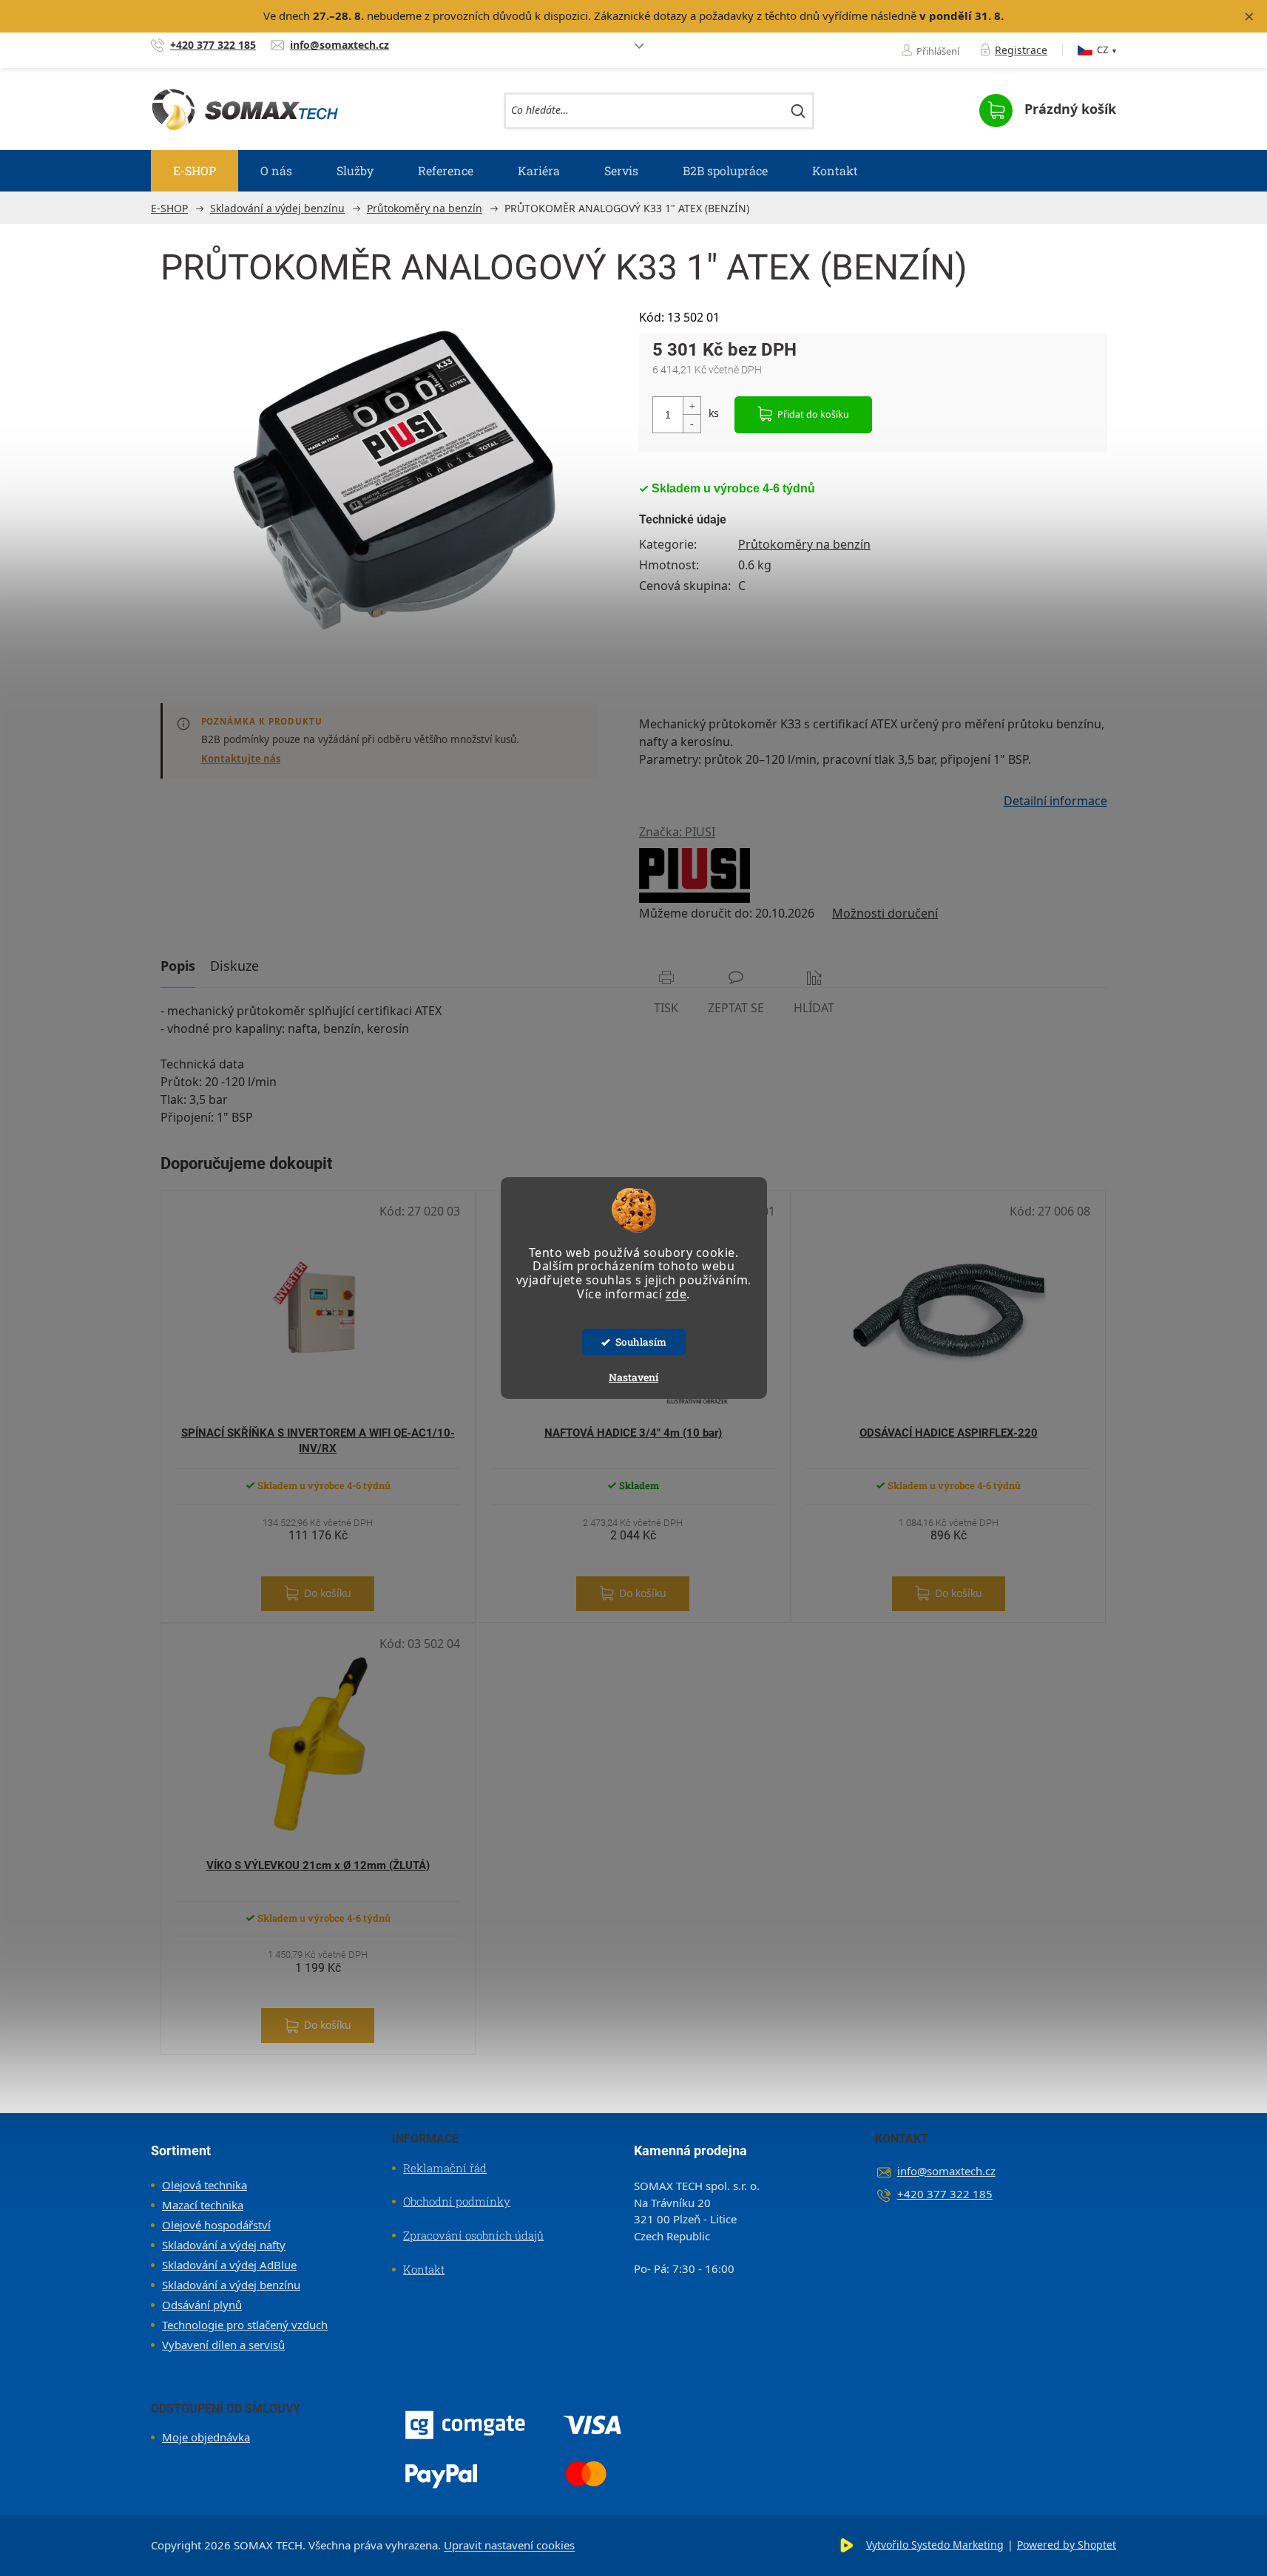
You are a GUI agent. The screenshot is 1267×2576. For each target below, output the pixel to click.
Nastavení (633, 1377)
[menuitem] (195, 171)
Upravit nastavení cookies (509, 2545)
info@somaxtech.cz (946, 2171)
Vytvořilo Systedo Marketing (935, 2545)
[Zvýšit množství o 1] (692, 406)
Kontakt (424, 2269)
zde (676, 1294)
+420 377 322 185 (945, 2194)
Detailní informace (1055, 801)
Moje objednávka (206, 2437)
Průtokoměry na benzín (804, 544)
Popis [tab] (178, 966)
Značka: (677, 832)
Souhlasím (641, 1342)
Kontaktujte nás (241, 759)
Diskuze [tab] (234, 966)
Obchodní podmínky (457, 2201)
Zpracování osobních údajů (473, 2235)
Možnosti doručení (885, 913)
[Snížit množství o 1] (692, 423)
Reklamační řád (445, 2168)
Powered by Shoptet (1067, 2545)
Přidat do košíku (813, 414)
